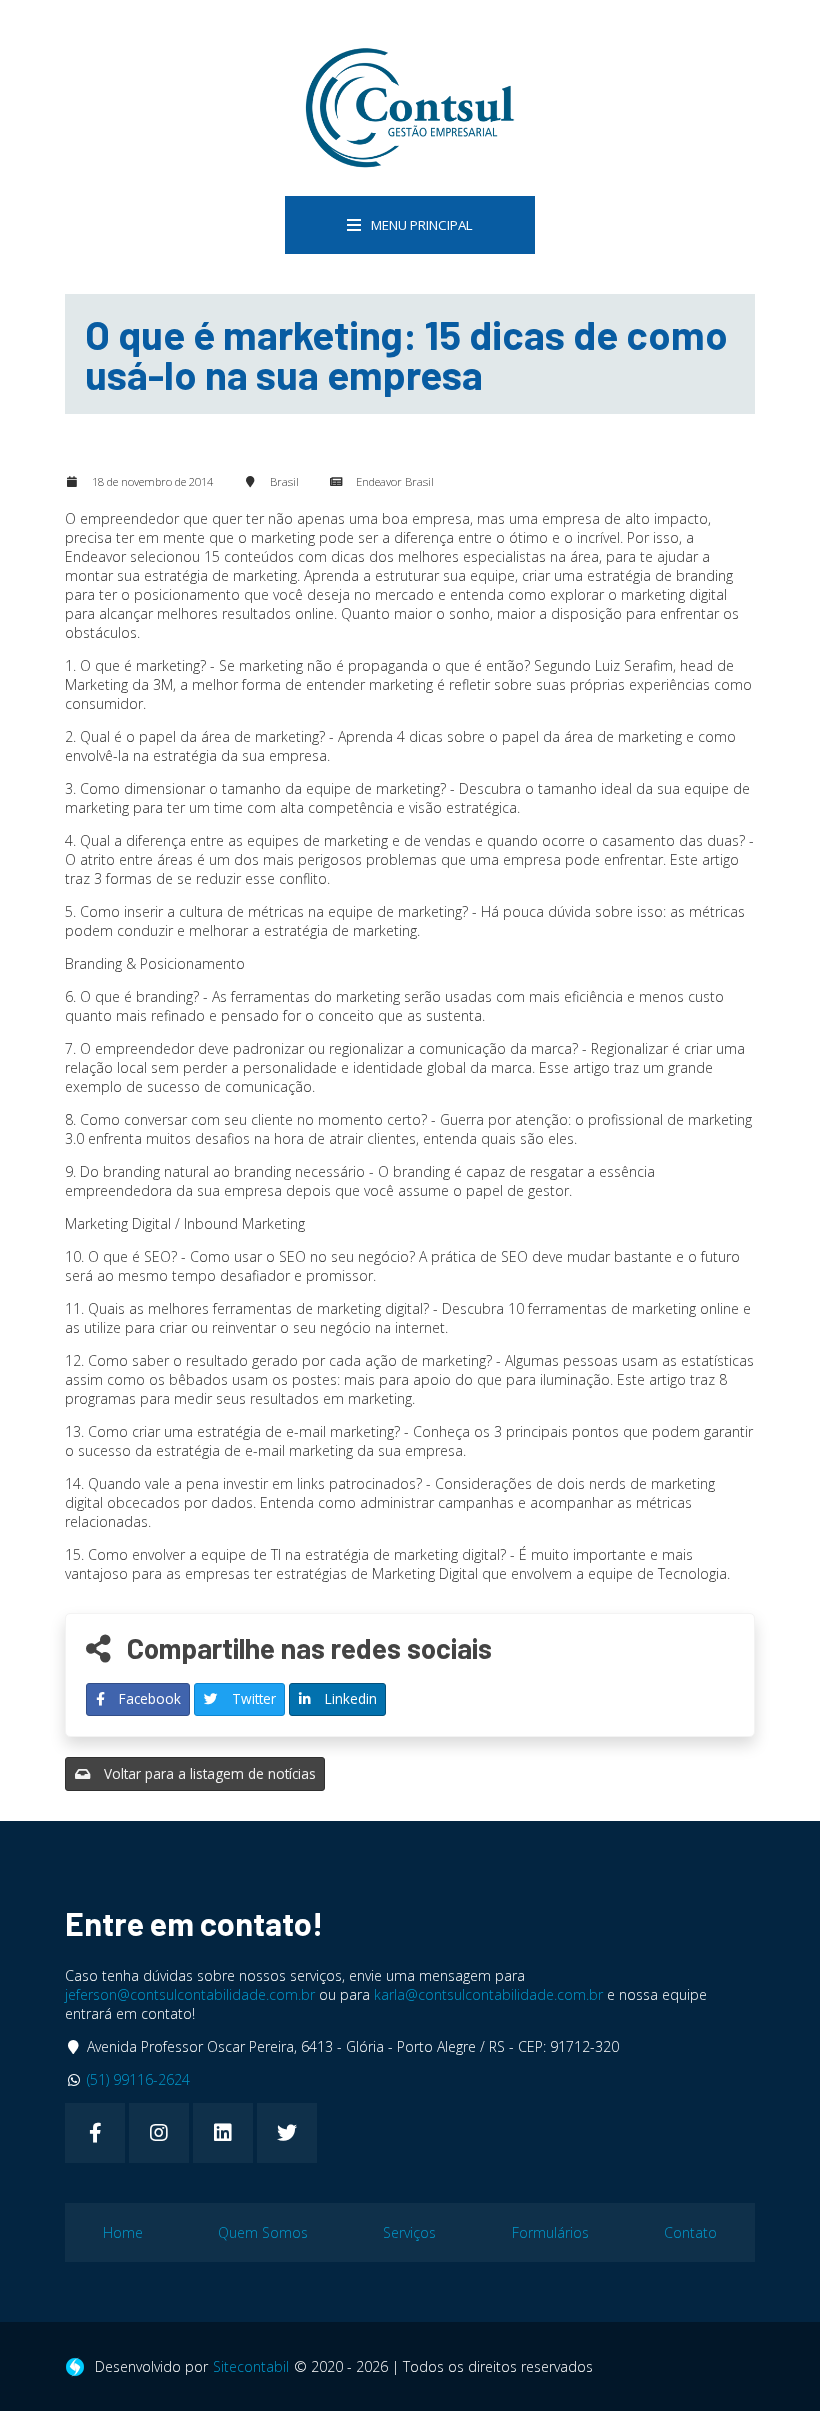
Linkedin (349, 1698)
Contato (690, 2232)
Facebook (148, 1698)
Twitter (252, 1698)
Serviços (409, 2232)
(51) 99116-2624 (138, 2079)
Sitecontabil (251, 2366)
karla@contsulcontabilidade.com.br (488, 1994)
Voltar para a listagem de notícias (208, 1773)
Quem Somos (263, 2232)
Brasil (284, 481)
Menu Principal (422, 225)
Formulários (550, 2232)
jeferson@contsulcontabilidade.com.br (190, 1994)
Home (123, 2232)
